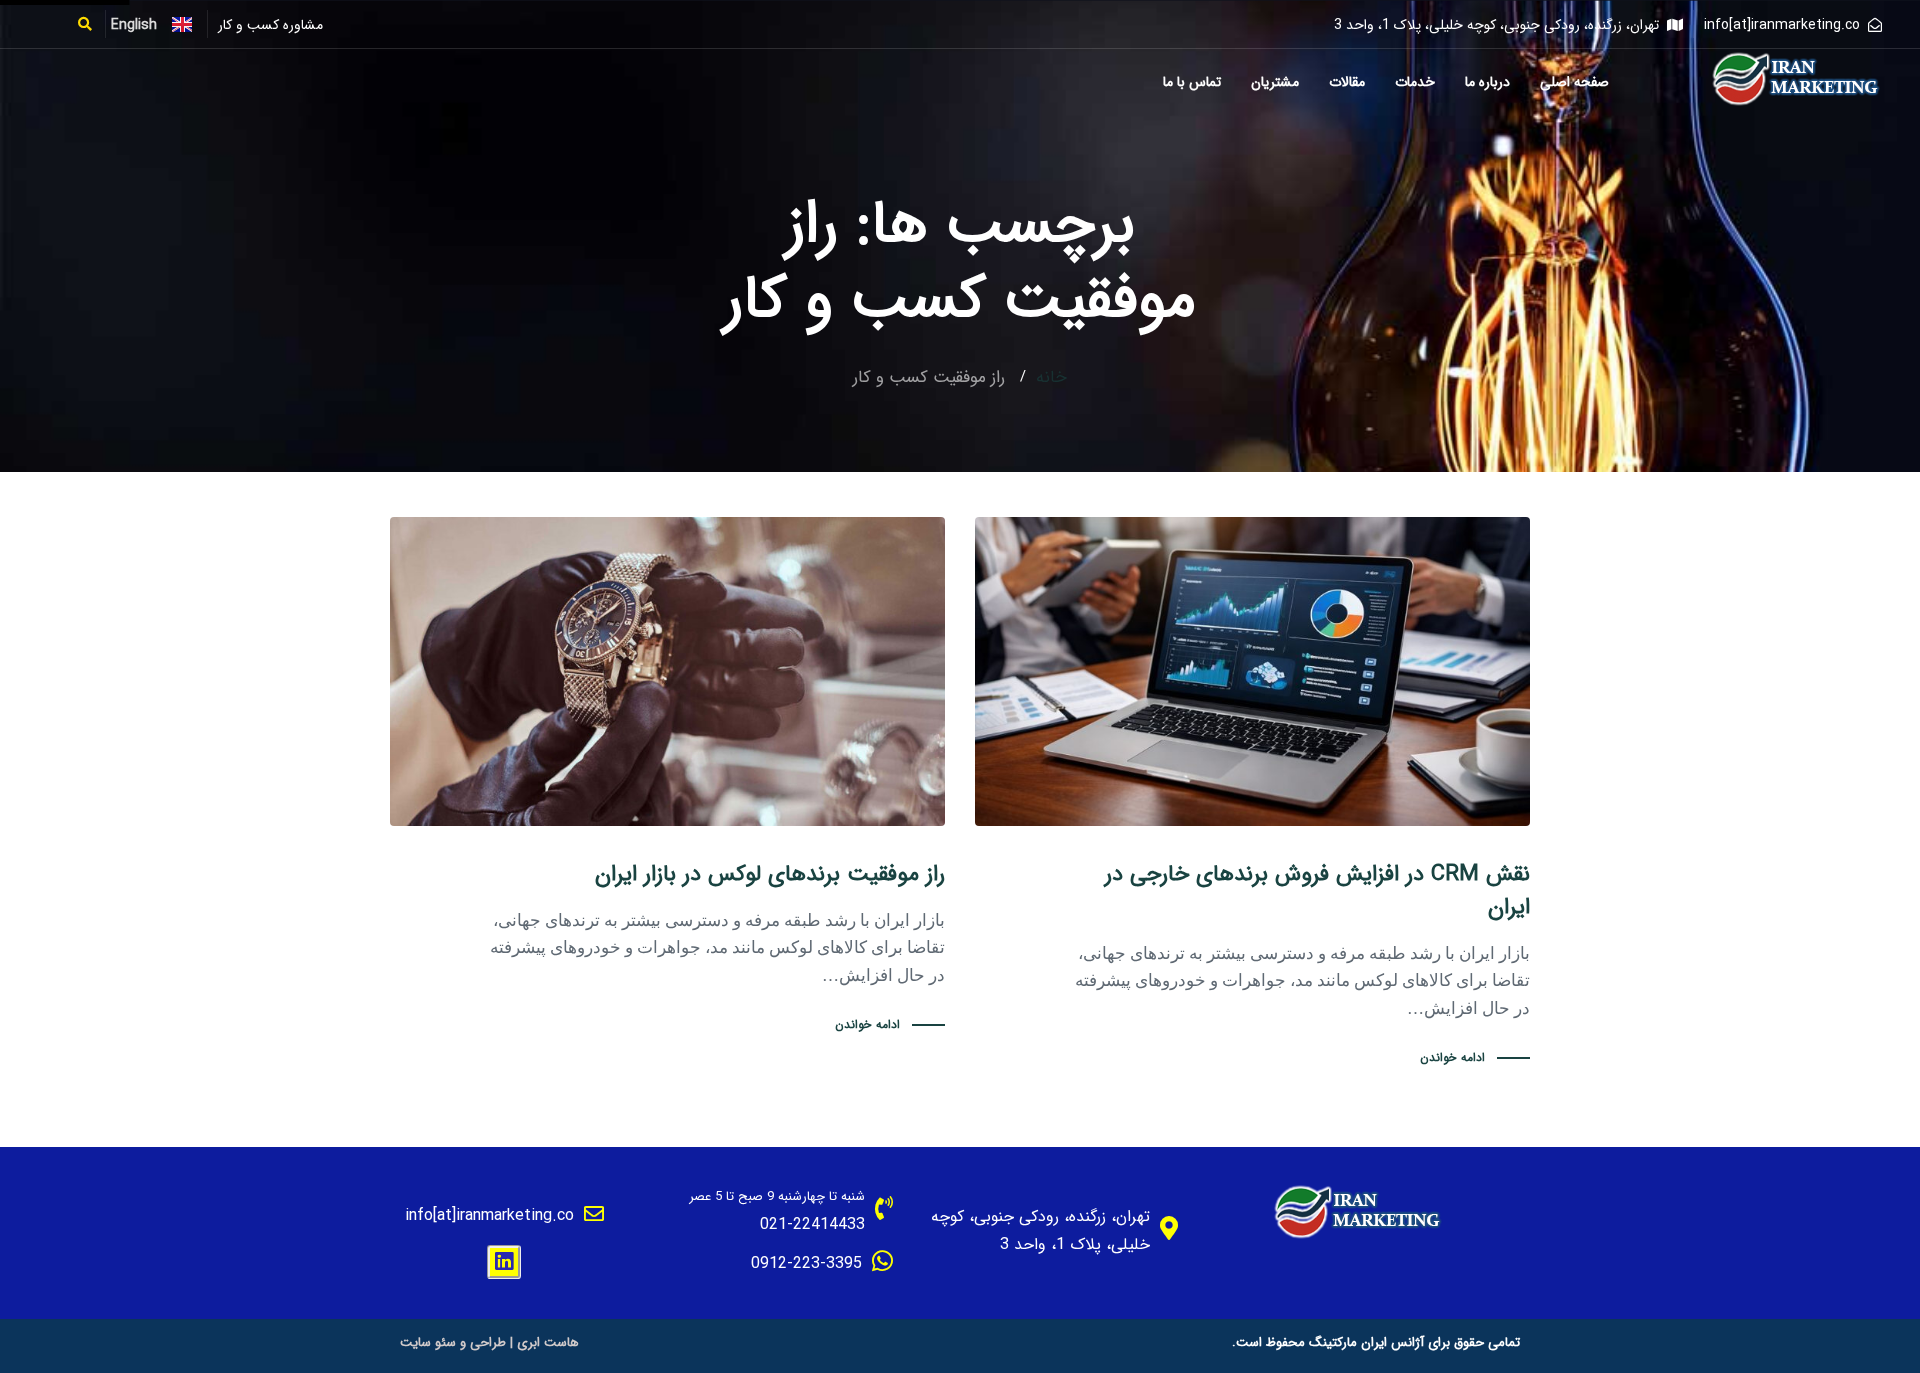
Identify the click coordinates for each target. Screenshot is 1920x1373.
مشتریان (1275, 82)
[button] (91, 24)
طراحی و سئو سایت (453, 1342)
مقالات (1347, 82)
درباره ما (1487, 82)
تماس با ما (1192, 82)
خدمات (1415, 82)
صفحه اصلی (1574, 82)
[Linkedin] (504, 1262)
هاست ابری (548, 1342)
